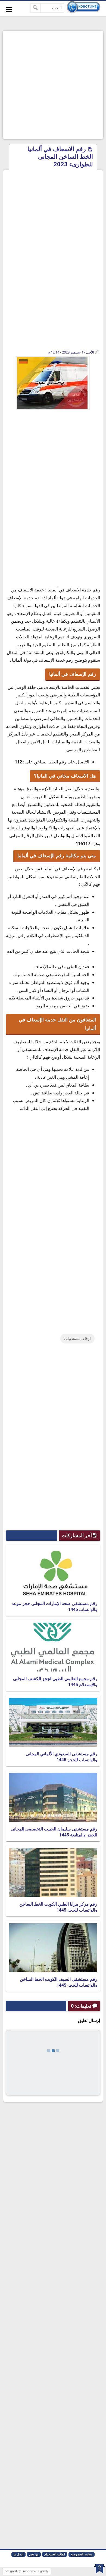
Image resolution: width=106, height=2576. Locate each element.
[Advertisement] (53, 85)
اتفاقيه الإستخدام (55, 2554)
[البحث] (35, 8)
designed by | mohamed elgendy (26, 2571)
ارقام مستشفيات (77, 1339)
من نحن (34, 2554)
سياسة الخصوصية (82, 2554)
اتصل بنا (18, 2554)
